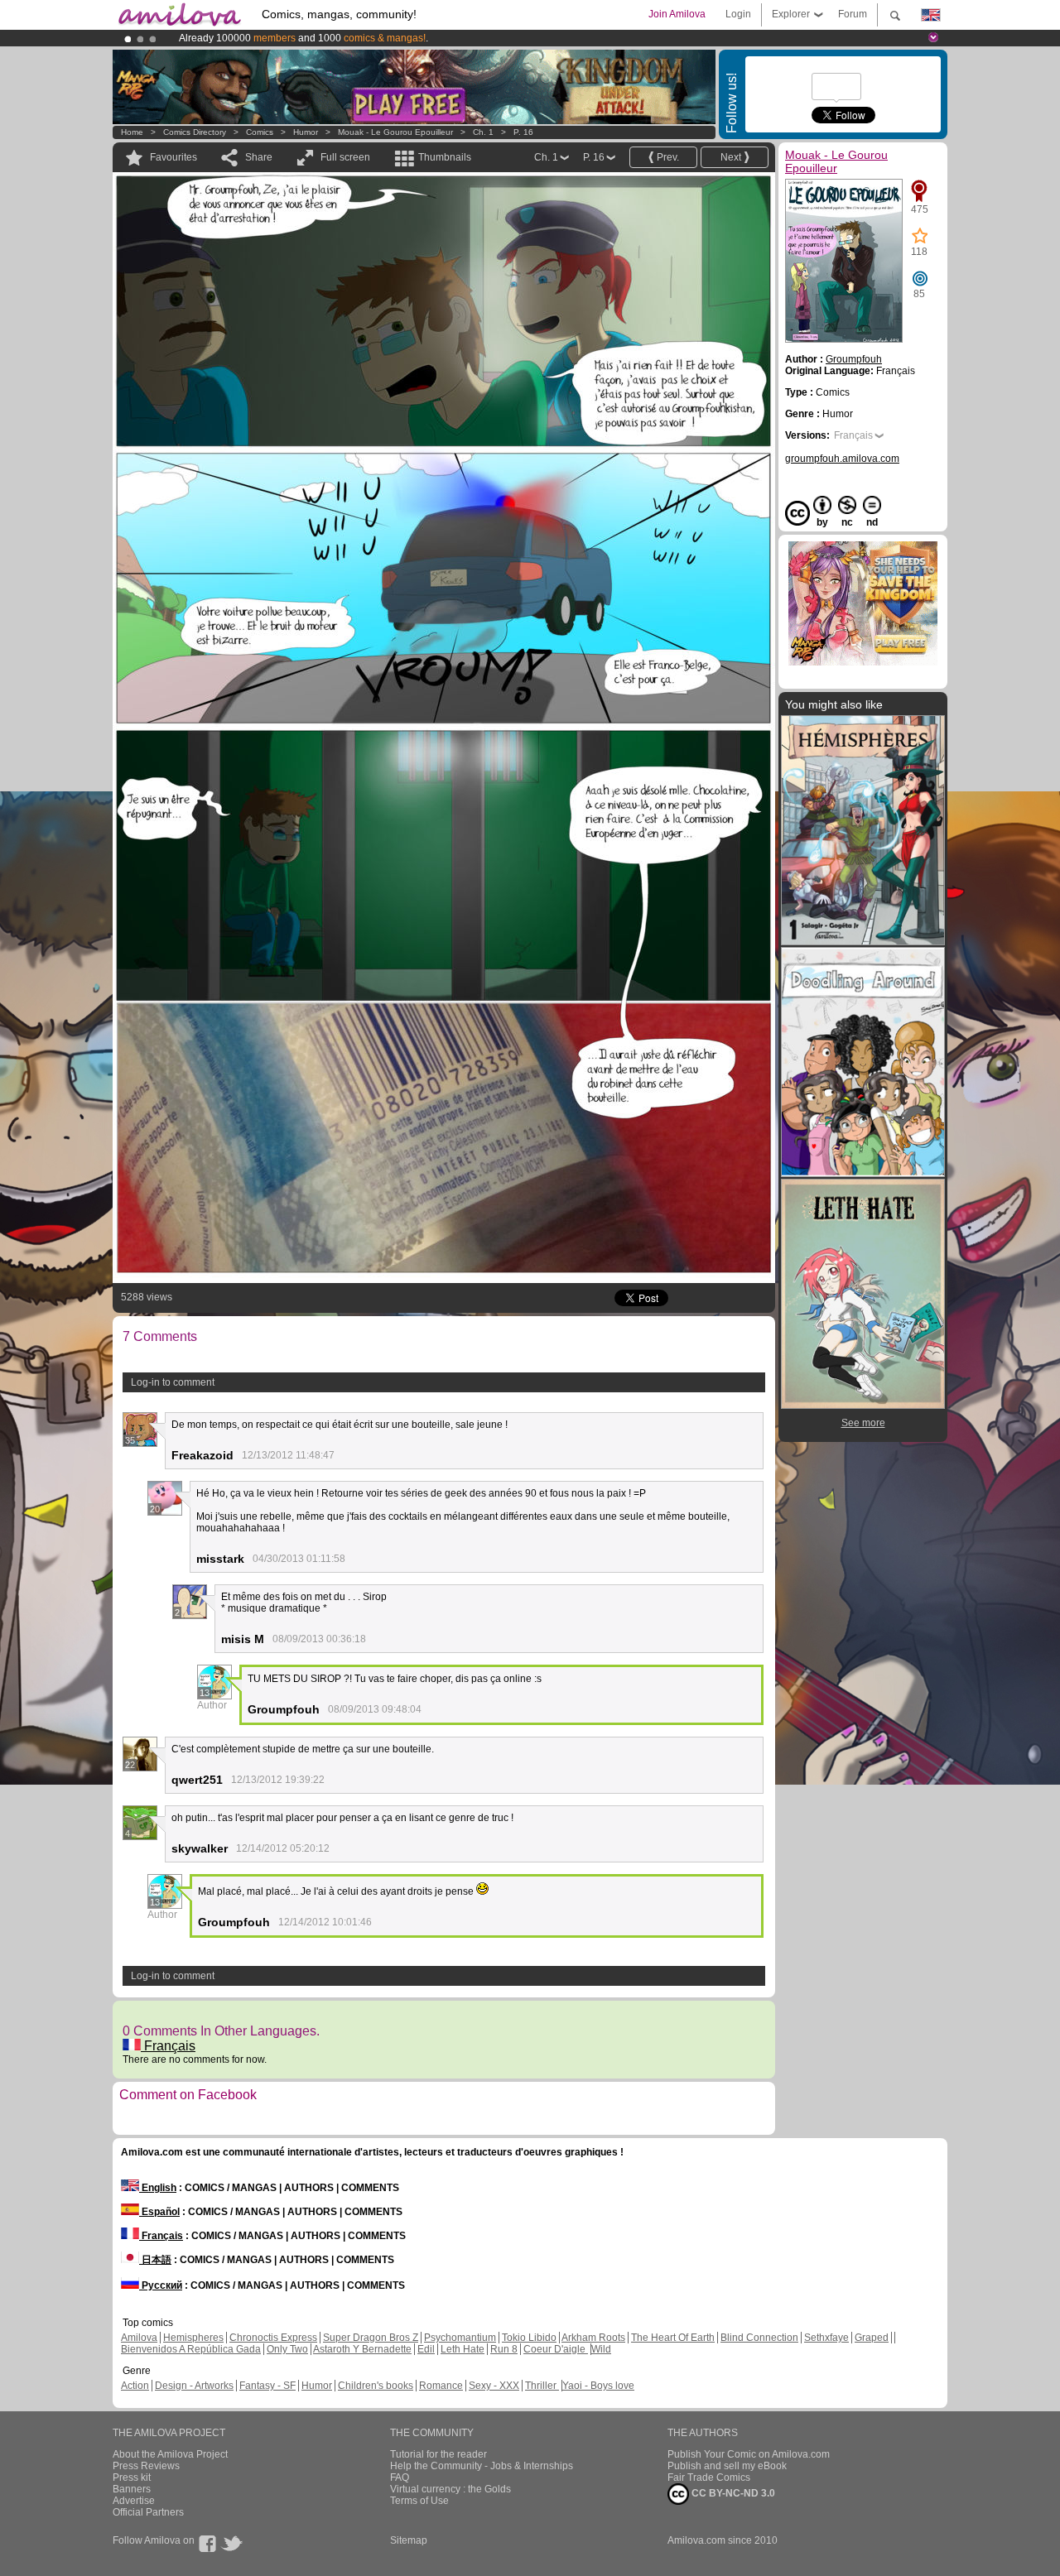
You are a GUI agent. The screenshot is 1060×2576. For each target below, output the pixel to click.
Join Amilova (677, 14)
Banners (132, 2489)
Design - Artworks (194, 2386)
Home (132, 132)
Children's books (376, 2386)
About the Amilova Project (170, 2454)
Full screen (345, 157)
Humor (306, 132)
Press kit (132, 2477)
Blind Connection (759, 2338)
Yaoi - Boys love (598, 2386)
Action (135, 2386)
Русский (161, 2285)
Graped (872, 2338)
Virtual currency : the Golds (450, 2489)
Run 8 (504, 2349)
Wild (601, 2349)
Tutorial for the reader (438, 2454)
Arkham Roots (593, 2338)
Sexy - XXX (494, 2386)
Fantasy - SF (267, 2386)
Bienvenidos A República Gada (191, 2349)
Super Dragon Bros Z (371, 2338)
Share (259, 157)
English (158, 2188)
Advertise (134, 2501)
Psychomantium (460, 2338)
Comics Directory (195, 132)
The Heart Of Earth (673, 2338)
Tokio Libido (529, 2338)
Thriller (542, 2386)
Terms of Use (419, 2501)
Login (738, 14)
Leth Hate (463, 2349)
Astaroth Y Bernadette (362, 2349)
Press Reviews (146, 2466)
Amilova (139, 2338)
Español (159, 2212)
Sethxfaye (826, 2338)
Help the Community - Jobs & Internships (482, 2466)
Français (168, 2046)
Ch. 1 (483, 132)
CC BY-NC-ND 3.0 (732, 2493)
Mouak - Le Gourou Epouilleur (395, 132)
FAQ (400, 2477)
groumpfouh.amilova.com (842, 459)
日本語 (155, 2260)
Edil (426, 2349)
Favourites (173, 157)
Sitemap (409, 2540)
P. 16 (523, 132)
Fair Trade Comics (709, 2477)
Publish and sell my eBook (727, 2466)
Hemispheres (193, 2338)
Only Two (287, 2349)
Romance (441, 2386)
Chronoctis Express (273, 2338)
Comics (260, 132)
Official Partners (148, 2512)
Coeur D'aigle (556, 2349)
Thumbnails (445, 157)
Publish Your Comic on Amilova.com (749, 2454)
